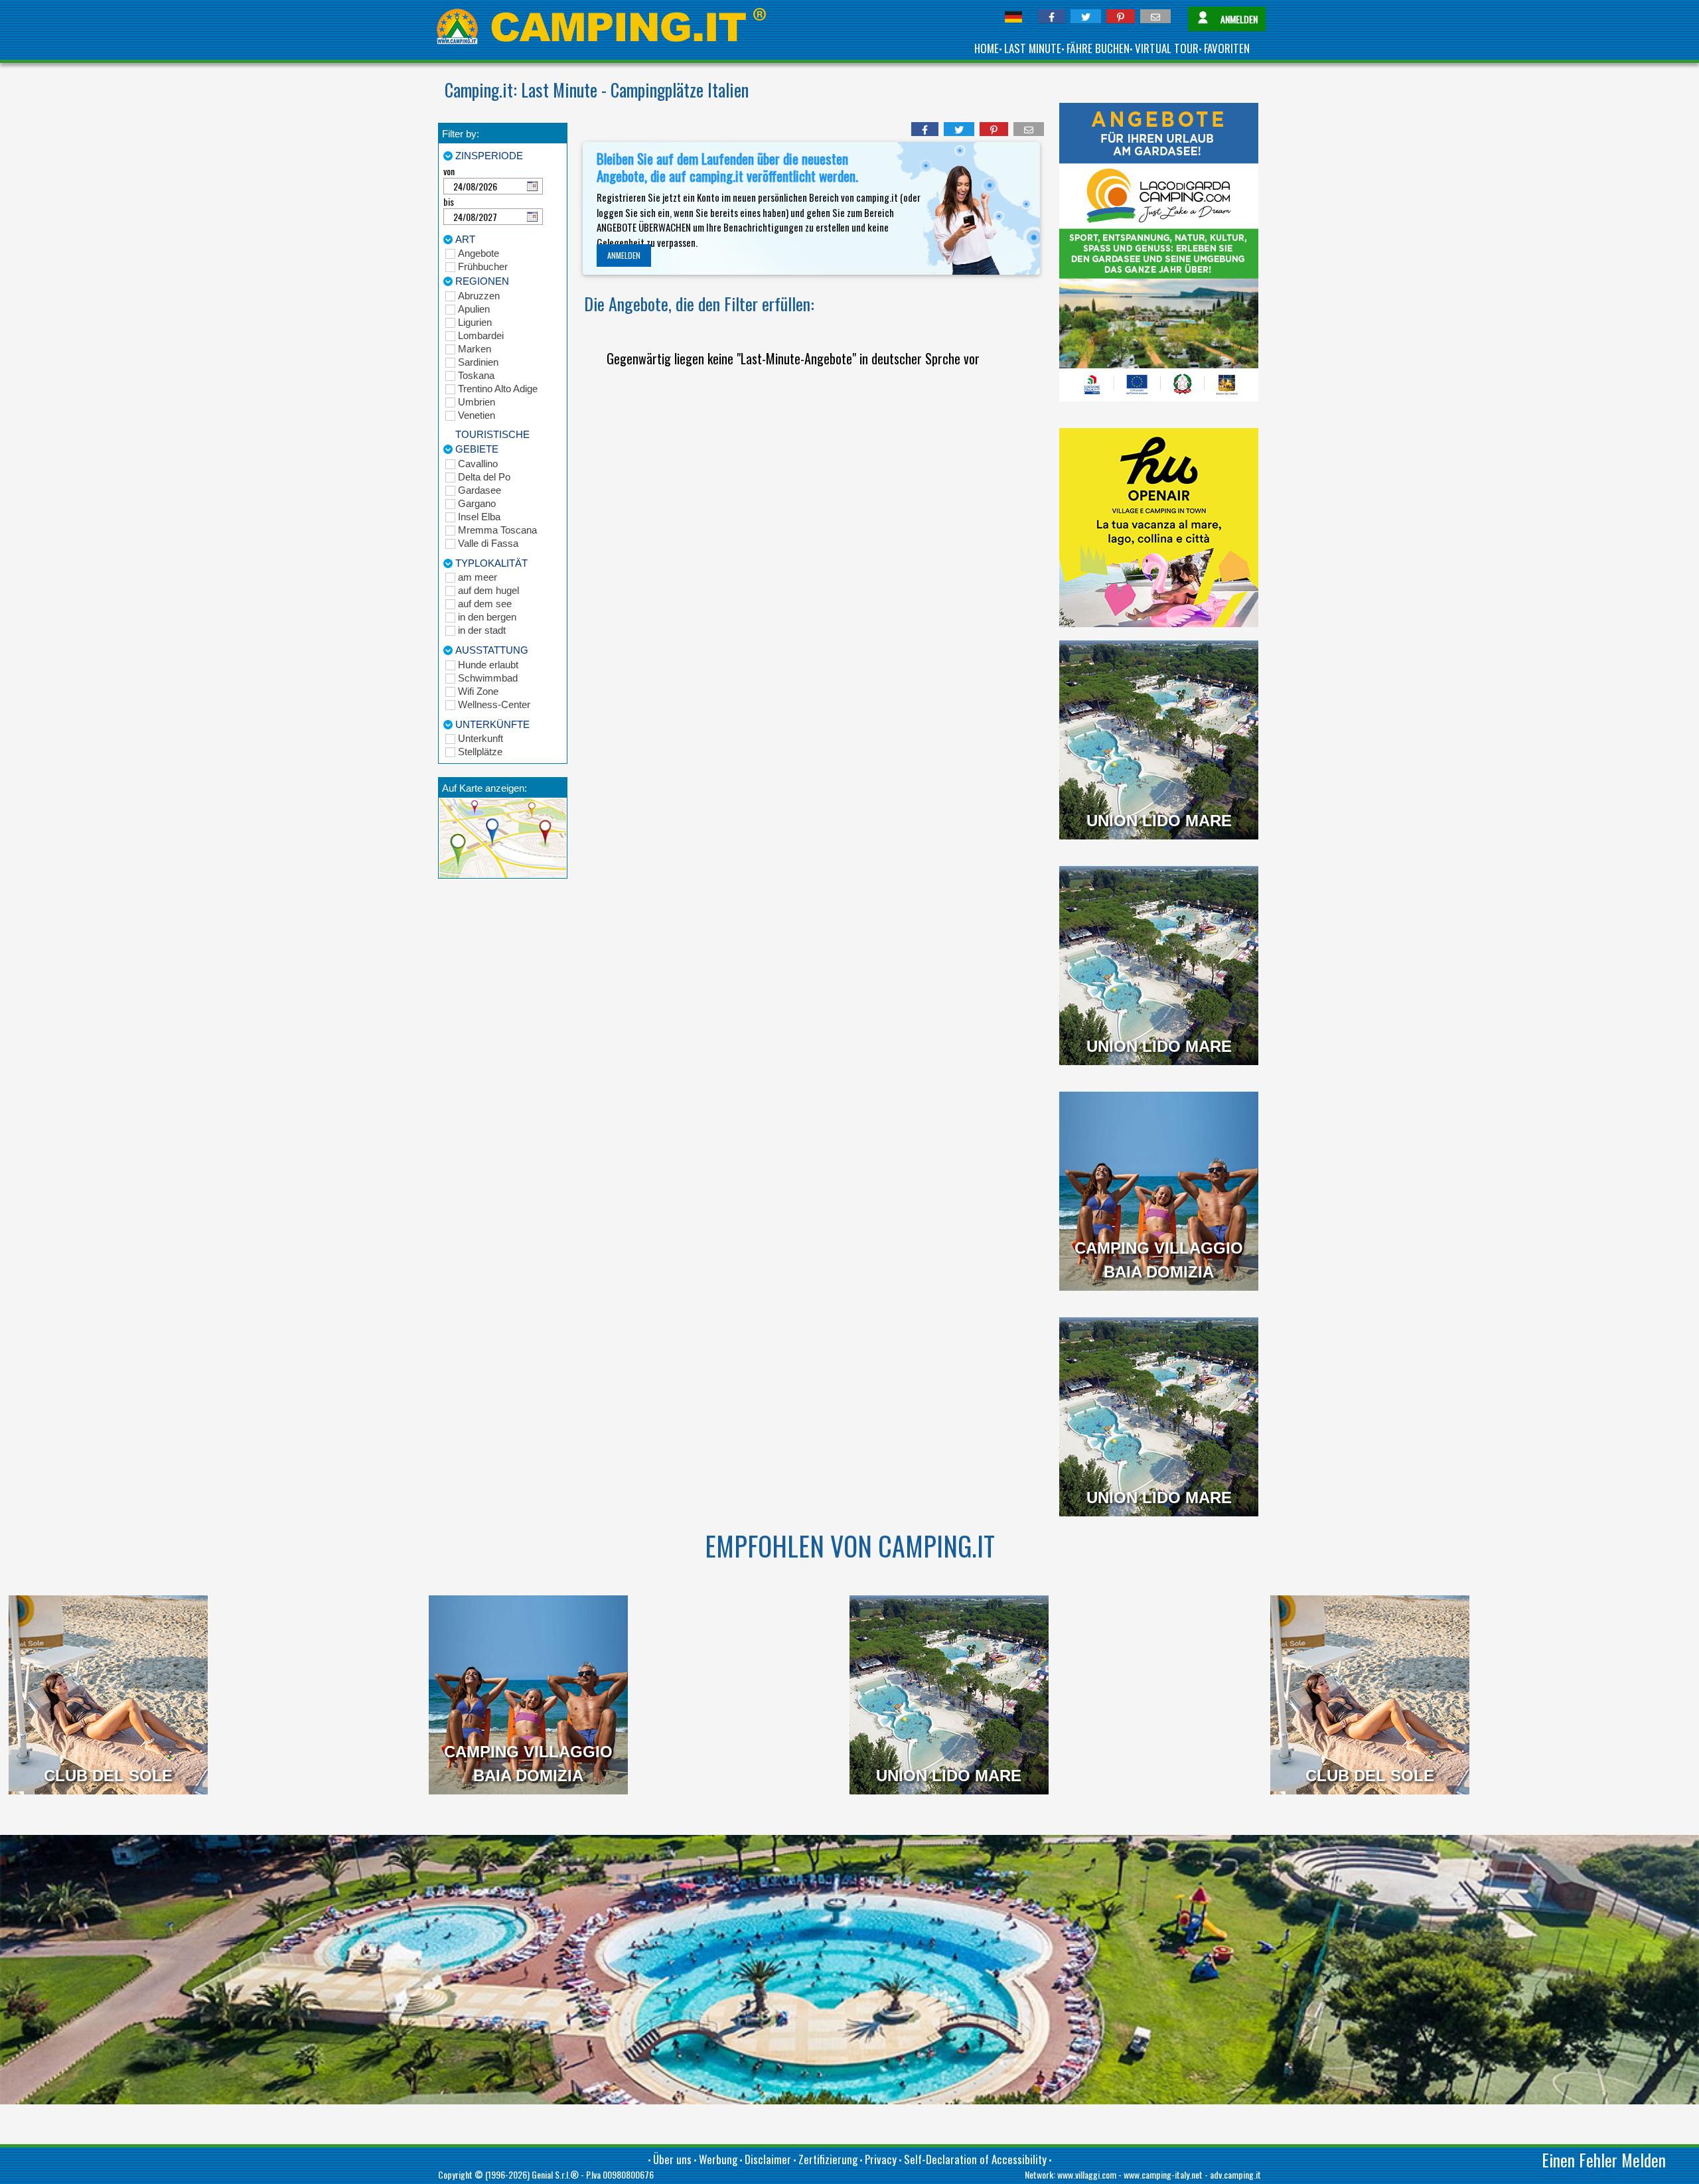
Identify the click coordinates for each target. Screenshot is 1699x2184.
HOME (987, 48)
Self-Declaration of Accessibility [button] (975, 2159)
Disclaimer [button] (768, 2159)
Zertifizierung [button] (828, 2159)
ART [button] (465, 239)
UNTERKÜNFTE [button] (492, 724)
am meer (478, 577)
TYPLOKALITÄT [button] (491, 563)
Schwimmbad (488, 678)
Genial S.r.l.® (555, 2174)
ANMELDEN (624, 255)
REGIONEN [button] (482, 281)
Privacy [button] (881, 2159)
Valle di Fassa (488, 543)
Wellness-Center (494, 704)
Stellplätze (480, 752)
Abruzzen (479, 296)
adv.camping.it (1235, 2174)
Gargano (477, 503)
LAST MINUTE (1033, 48)
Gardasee (480, 490)
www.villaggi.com (1087, 2174)
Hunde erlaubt (488, 665)
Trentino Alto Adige (498, 389)
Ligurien (475, 322)
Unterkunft (480, 738)
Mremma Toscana (497, 530)
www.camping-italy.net (1163, 2174)
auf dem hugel (488, 590)
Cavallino (478, 464)
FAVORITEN (1227, 48)
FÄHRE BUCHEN (1098, 48)
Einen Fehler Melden (1604, 2160)
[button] (1052, 16)
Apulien (474, 309)
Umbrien (477, 402)
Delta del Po (484, 477)
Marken (475, 349)
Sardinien (478, 362)
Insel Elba (479, 517)
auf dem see (485, 604)
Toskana (476, 375)
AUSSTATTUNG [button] (492, 650)
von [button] (449, 171)
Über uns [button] (672, 2159)
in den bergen (487, 617)
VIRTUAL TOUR (1167, 48)
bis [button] (449, 201)
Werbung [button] (718, 2159)
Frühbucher (483, 266)
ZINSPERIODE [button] (489, 156)
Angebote (479, 253)
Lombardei (481, 335)
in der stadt (482, 630)
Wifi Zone (478, 691)
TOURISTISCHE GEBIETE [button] (492, 442)
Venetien (477, 415)
